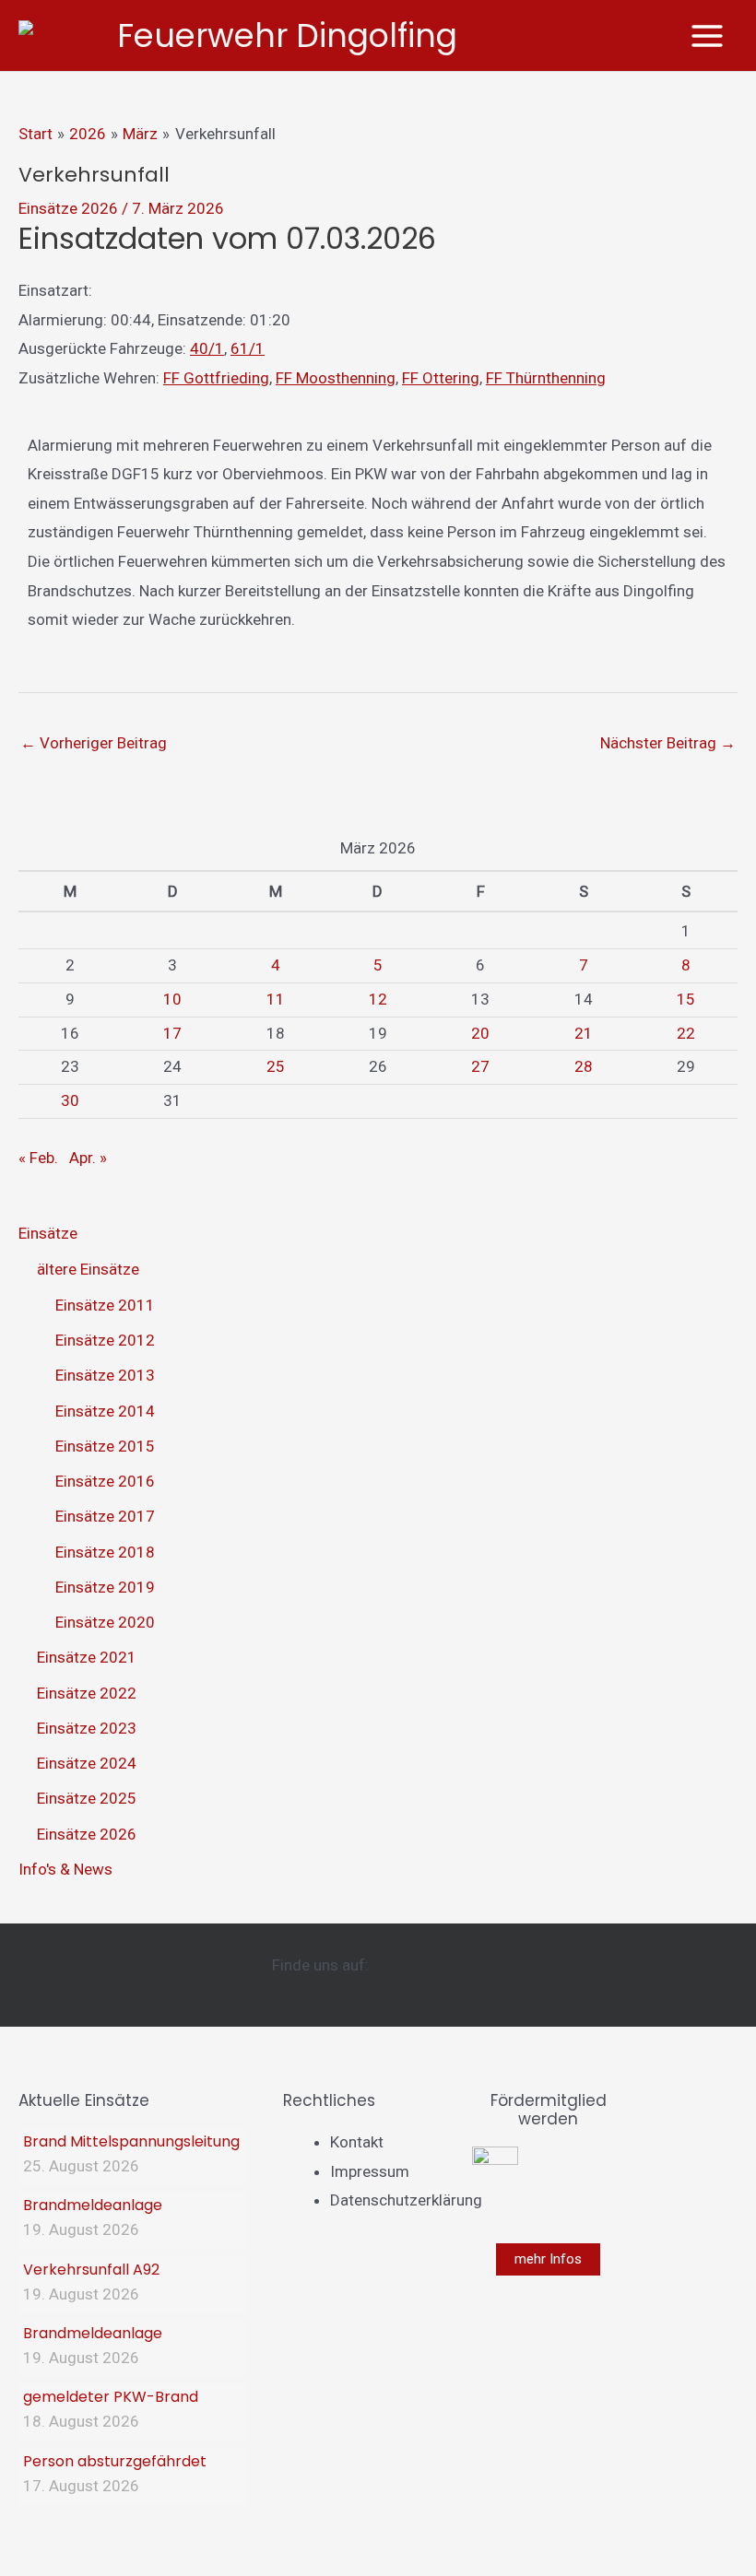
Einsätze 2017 (105, 1516)
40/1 (207, 348)
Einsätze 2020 (105, 1622)
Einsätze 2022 (87, 1693)
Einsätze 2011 (105, 1305)
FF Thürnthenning (546, 378)
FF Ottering (441, 378)
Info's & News (65, 1869)
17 (172, 1033)
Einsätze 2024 (87, 1763)
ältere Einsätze (88, 1269)
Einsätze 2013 (105, 1375)
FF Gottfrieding (216, 378)
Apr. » (88, 1158)
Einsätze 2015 (105, 1446)
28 (584, 1066)
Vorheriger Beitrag (94, 743)
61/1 (248, 348)
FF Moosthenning (336, 378)
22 (686, 1033)
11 (276, 999)
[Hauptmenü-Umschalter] (708, 36)
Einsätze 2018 (105, 1552)
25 (276, 1066)
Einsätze (48, 1233)
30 (70, 1100)
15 (686, 999)
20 (480, 1033)
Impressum (370, 2171)
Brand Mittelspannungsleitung (131, 2141)
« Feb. (38, 1158)
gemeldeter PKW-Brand (111, 2397)
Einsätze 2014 (105, 1411)
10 (172, 999)
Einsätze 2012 (105, 1340)
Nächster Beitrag (668, 743)
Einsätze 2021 (87, 1657)
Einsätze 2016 (105, 1481)
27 (480, 1066)
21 (584, 1033)
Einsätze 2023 (87, 1728)
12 (378, 999)
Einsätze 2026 (68, 208)
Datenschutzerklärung (406, 2200)
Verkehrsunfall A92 (91, 2270)
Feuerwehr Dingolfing (287, 35)
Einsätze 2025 (87, 1798)
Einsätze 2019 (105, 1587)
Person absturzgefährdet (115, 2461)
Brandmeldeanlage (93, 2205)
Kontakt (357, 2142)
